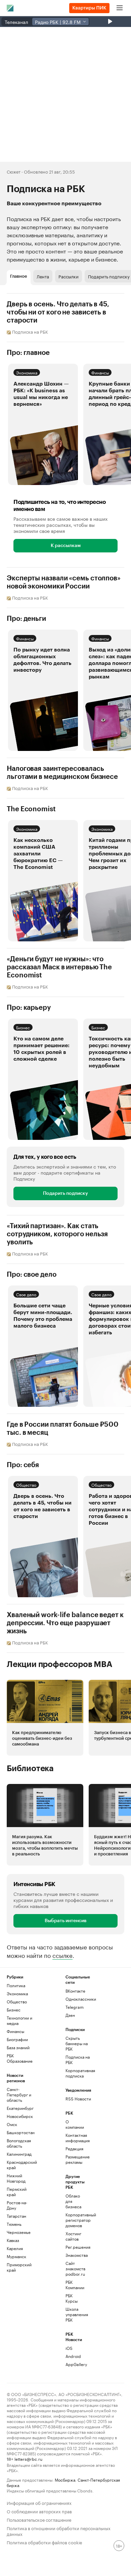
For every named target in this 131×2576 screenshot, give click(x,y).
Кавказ (13, 2240)
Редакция (74, 2148)
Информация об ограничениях (39, 2502)
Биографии (17, 2039)
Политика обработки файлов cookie (45, 2542)
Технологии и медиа (19, 2020)
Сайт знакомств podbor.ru (75, 2268)
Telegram (75, 2007)
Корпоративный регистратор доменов (75, 2220)
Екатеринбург (20, 2108)
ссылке (62, 1955)
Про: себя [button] (23, 1465)
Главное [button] (19, 276)
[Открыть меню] (120, 8)
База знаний (18, 2047)
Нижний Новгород (16, 2178)
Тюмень (14, 2224)
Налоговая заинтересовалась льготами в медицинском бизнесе (62, 773)
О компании (75, 2124)
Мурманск (16, 2256)
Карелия (15, 2248)
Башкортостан (21, 2132)
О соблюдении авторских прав (39, 2511)
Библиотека (30, 1768)
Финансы (100, 372)
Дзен (70, 2015)
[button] (43, 424)
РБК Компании (75, 2285)
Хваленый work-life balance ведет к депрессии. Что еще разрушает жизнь (65, 1623)
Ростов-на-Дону (17, 2205)
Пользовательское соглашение (39, 2519)
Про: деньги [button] (26, 619)
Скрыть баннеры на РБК (77, 2043)
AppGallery (75, 2364)
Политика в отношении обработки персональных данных (59, 2530)
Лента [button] (43, 276)
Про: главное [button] (28, 353)
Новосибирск (20, 2116)
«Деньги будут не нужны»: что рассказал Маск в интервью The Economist (59, 967)
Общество (26, 1484)
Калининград (19, 2154)
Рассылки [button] (69, 276)
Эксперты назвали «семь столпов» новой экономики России (64, 582)
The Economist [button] (31, 809)
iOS (69, 2348)
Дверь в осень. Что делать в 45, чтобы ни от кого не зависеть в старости (58, 312)
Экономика (27, 372)
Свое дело (26, 1294)
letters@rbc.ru (28, 2459)
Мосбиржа (65, 2479)
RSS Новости (78, 2099)
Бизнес (23, 1027)
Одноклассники (80, 1999)
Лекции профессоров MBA (60, 1664)
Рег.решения (75, 2247)
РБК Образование (20, 2058)
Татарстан (16, 2216)
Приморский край (19, 2267)
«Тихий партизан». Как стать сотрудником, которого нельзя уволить (57, 1234)
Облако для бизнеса (73, 2201)
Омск (12, 2124)
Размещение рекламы (75, 2159)
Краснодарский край (21, 2165)
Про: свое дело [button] (32, 1275)
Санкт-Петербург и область (19, 2095)
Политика (16, 1985)
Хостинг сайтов (73, 2236)
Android (73, 2356)
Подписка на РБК (78, 2059)
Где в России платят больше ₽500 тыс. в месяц (63, 1429)
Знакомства (75, 2255)
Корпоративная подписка (80, 2073)
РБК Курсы (72, 2298)
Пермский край (17, 2192)
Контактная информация (75, 2138)
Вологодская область (19, 2143)
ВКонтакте (75, 1991)
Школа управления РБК (75, 2314)
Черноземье (19, 2232)
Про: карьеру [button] (29, 1008)
